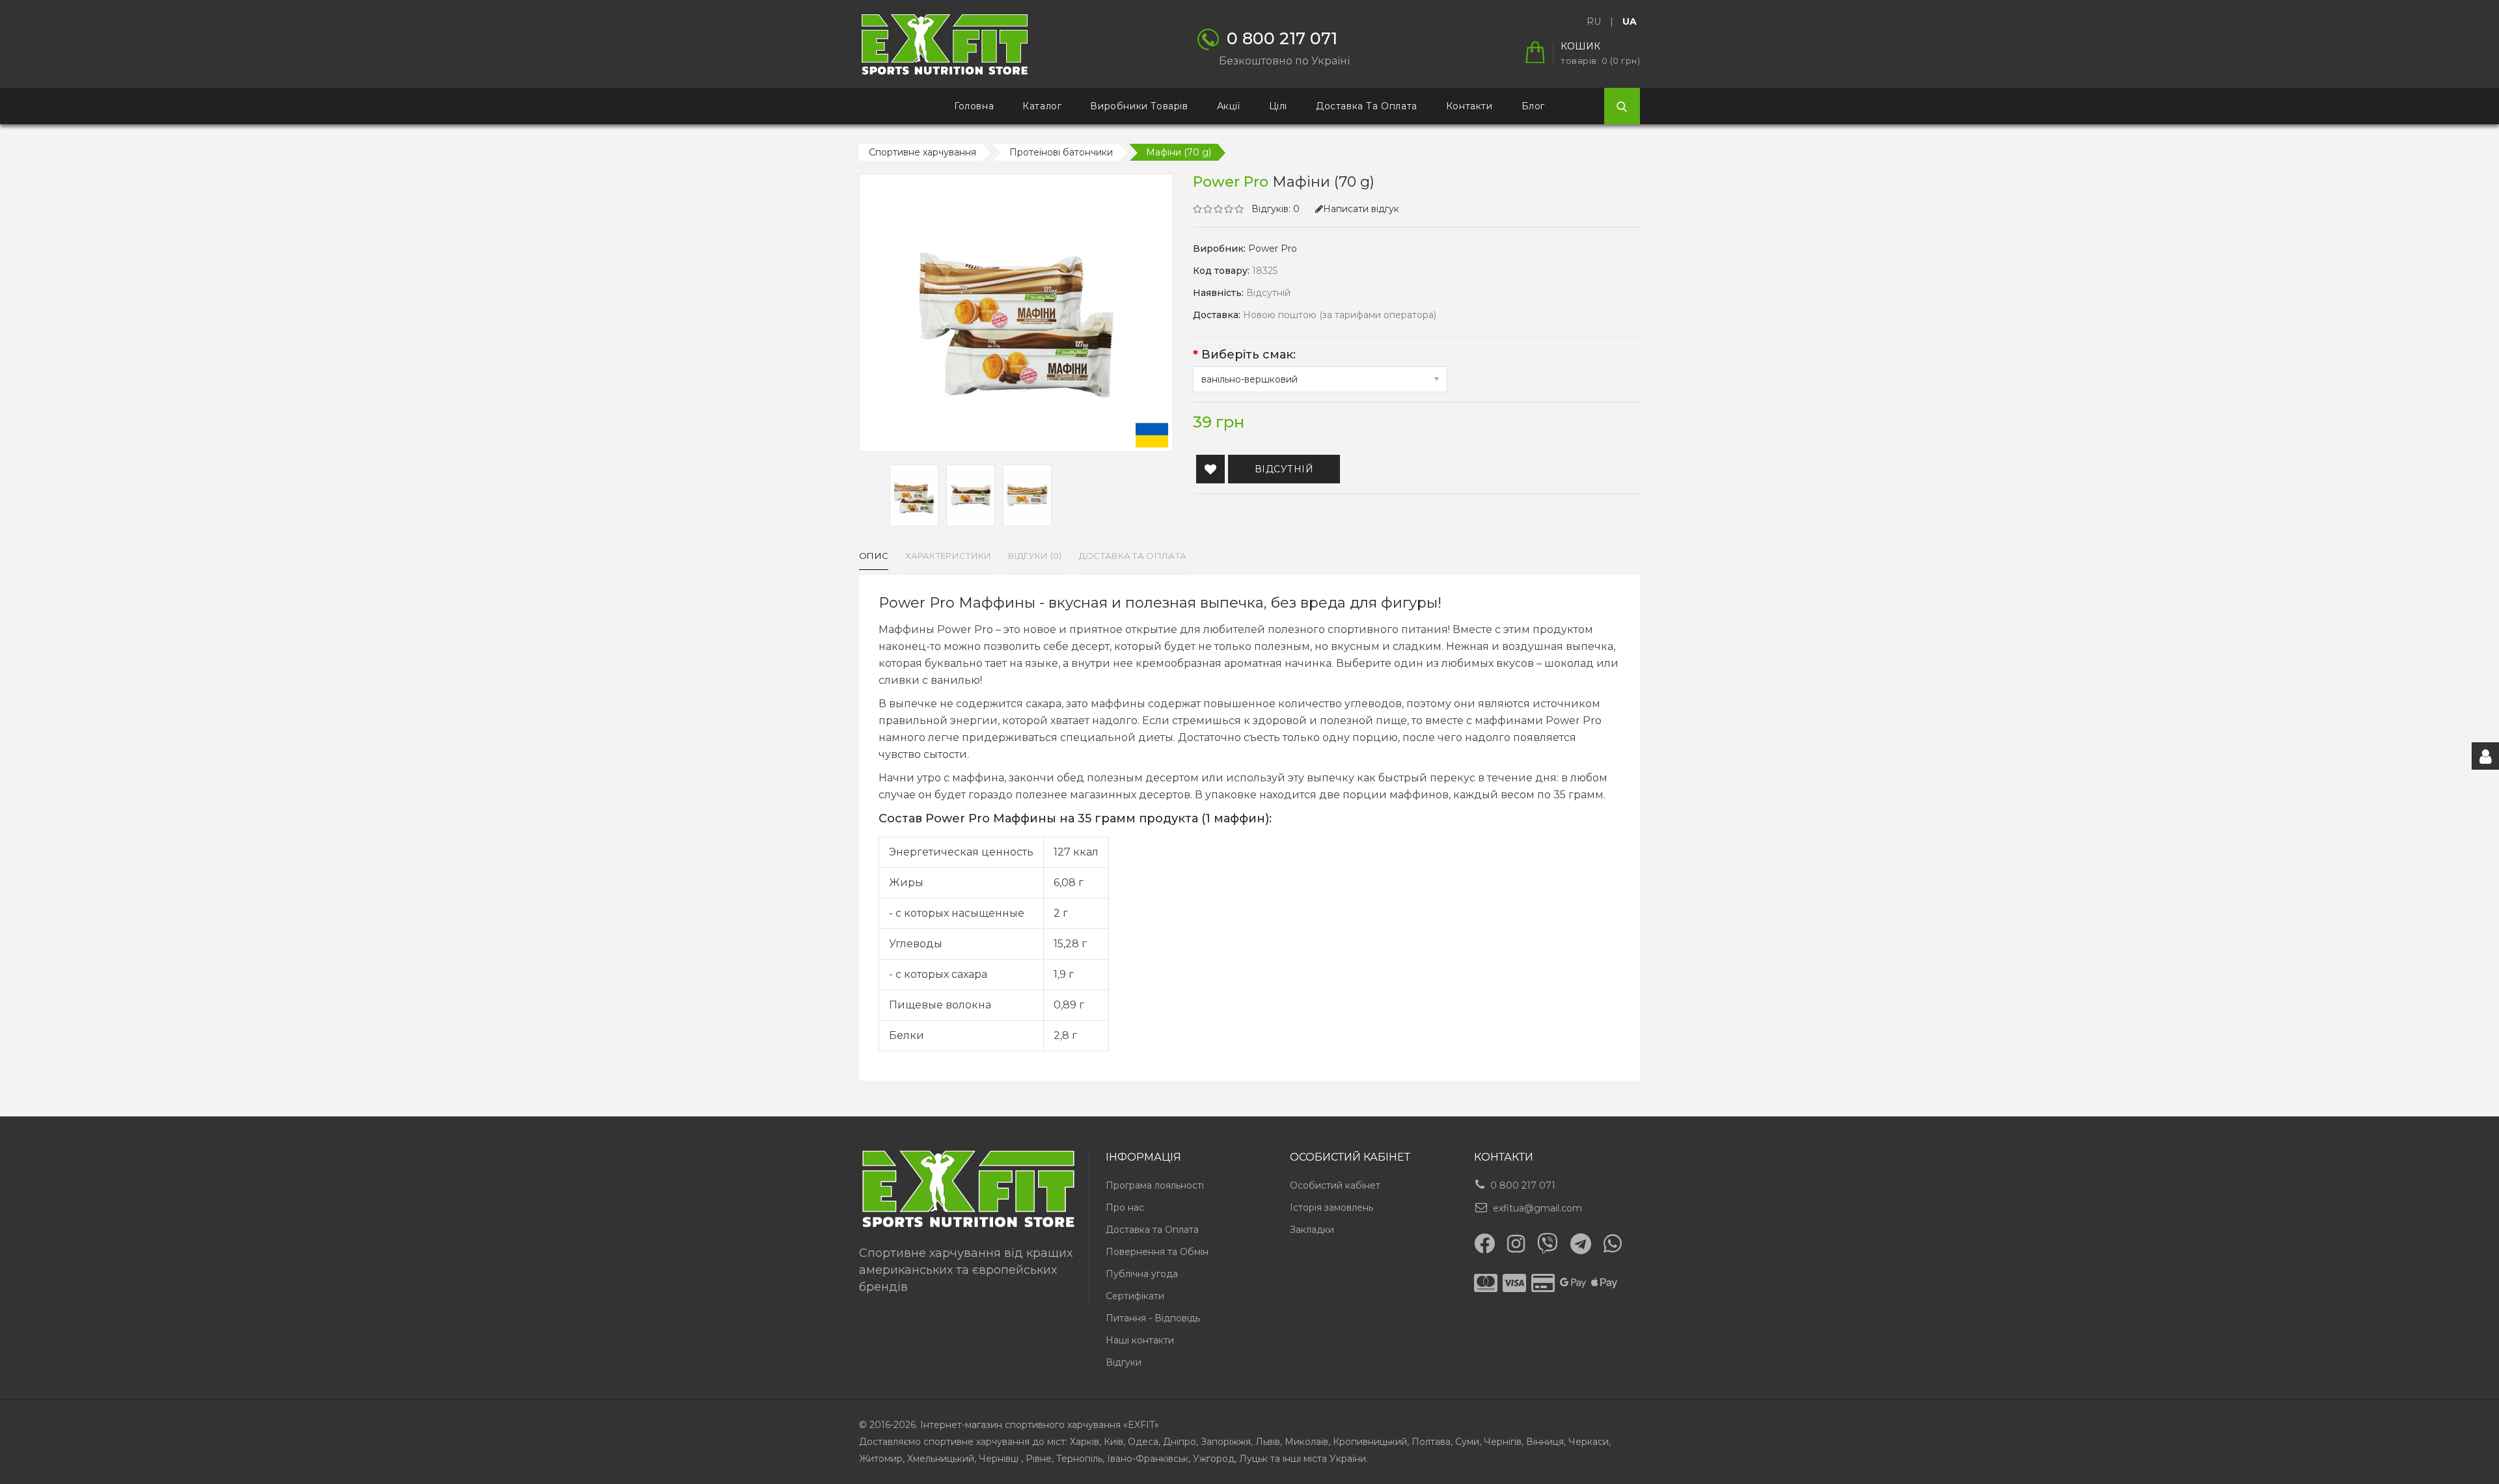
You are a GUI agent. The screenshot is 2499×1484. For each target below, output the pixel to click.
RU (1594, 21)
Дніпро (1180, 1442)
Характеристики (948, 556)
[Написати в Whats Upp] (1613, 1243)
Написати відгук (1361, 209)
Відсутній (1284, 469)
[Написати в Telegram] (1581, 1244)
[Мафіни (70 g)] (914, 495)
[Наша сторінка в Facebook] (1484, 1243)
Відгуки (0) (1035, 556)
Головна (974, 106)
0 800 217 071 (1523, 1185)
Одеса (1143, 1442)
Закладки (1312, 1230)
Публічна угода (1142, 1274)
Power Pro (1273, 249)
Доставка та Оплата (1152, 1230)
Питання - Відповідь (1153, 1318)
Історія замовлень (1331, 1207)
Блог (1533, 106)
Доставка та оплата (1367, 106)
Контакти (1469, 106)
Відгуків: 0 (1276, 209)
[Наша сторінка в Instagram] (1516, 1244)
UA (1630, 21)
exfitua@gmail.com (1537, 1208)
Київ (1113, 1442)
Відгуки (1124, 1362)
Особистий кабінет (1335, 1185)
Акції (1229, 106)
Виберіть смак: (1249, 355)
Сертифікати (1135, 1296)
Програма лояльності (1155, 1185)
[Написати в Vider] (1548, 1243)
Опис (874, 556)
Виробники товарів (1139, 106)
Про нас (1125, 1207)
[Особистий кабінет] (2485, 756)
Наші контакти (1140, 1340)
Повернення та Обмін (1157, 1252)
